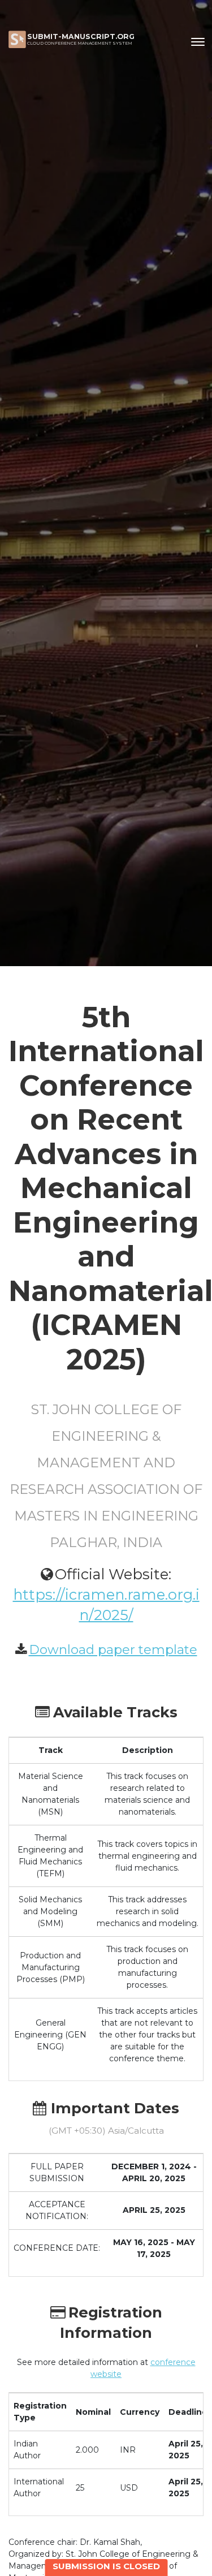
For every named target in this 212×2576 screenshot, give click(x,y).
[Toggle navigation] (198, 42)
